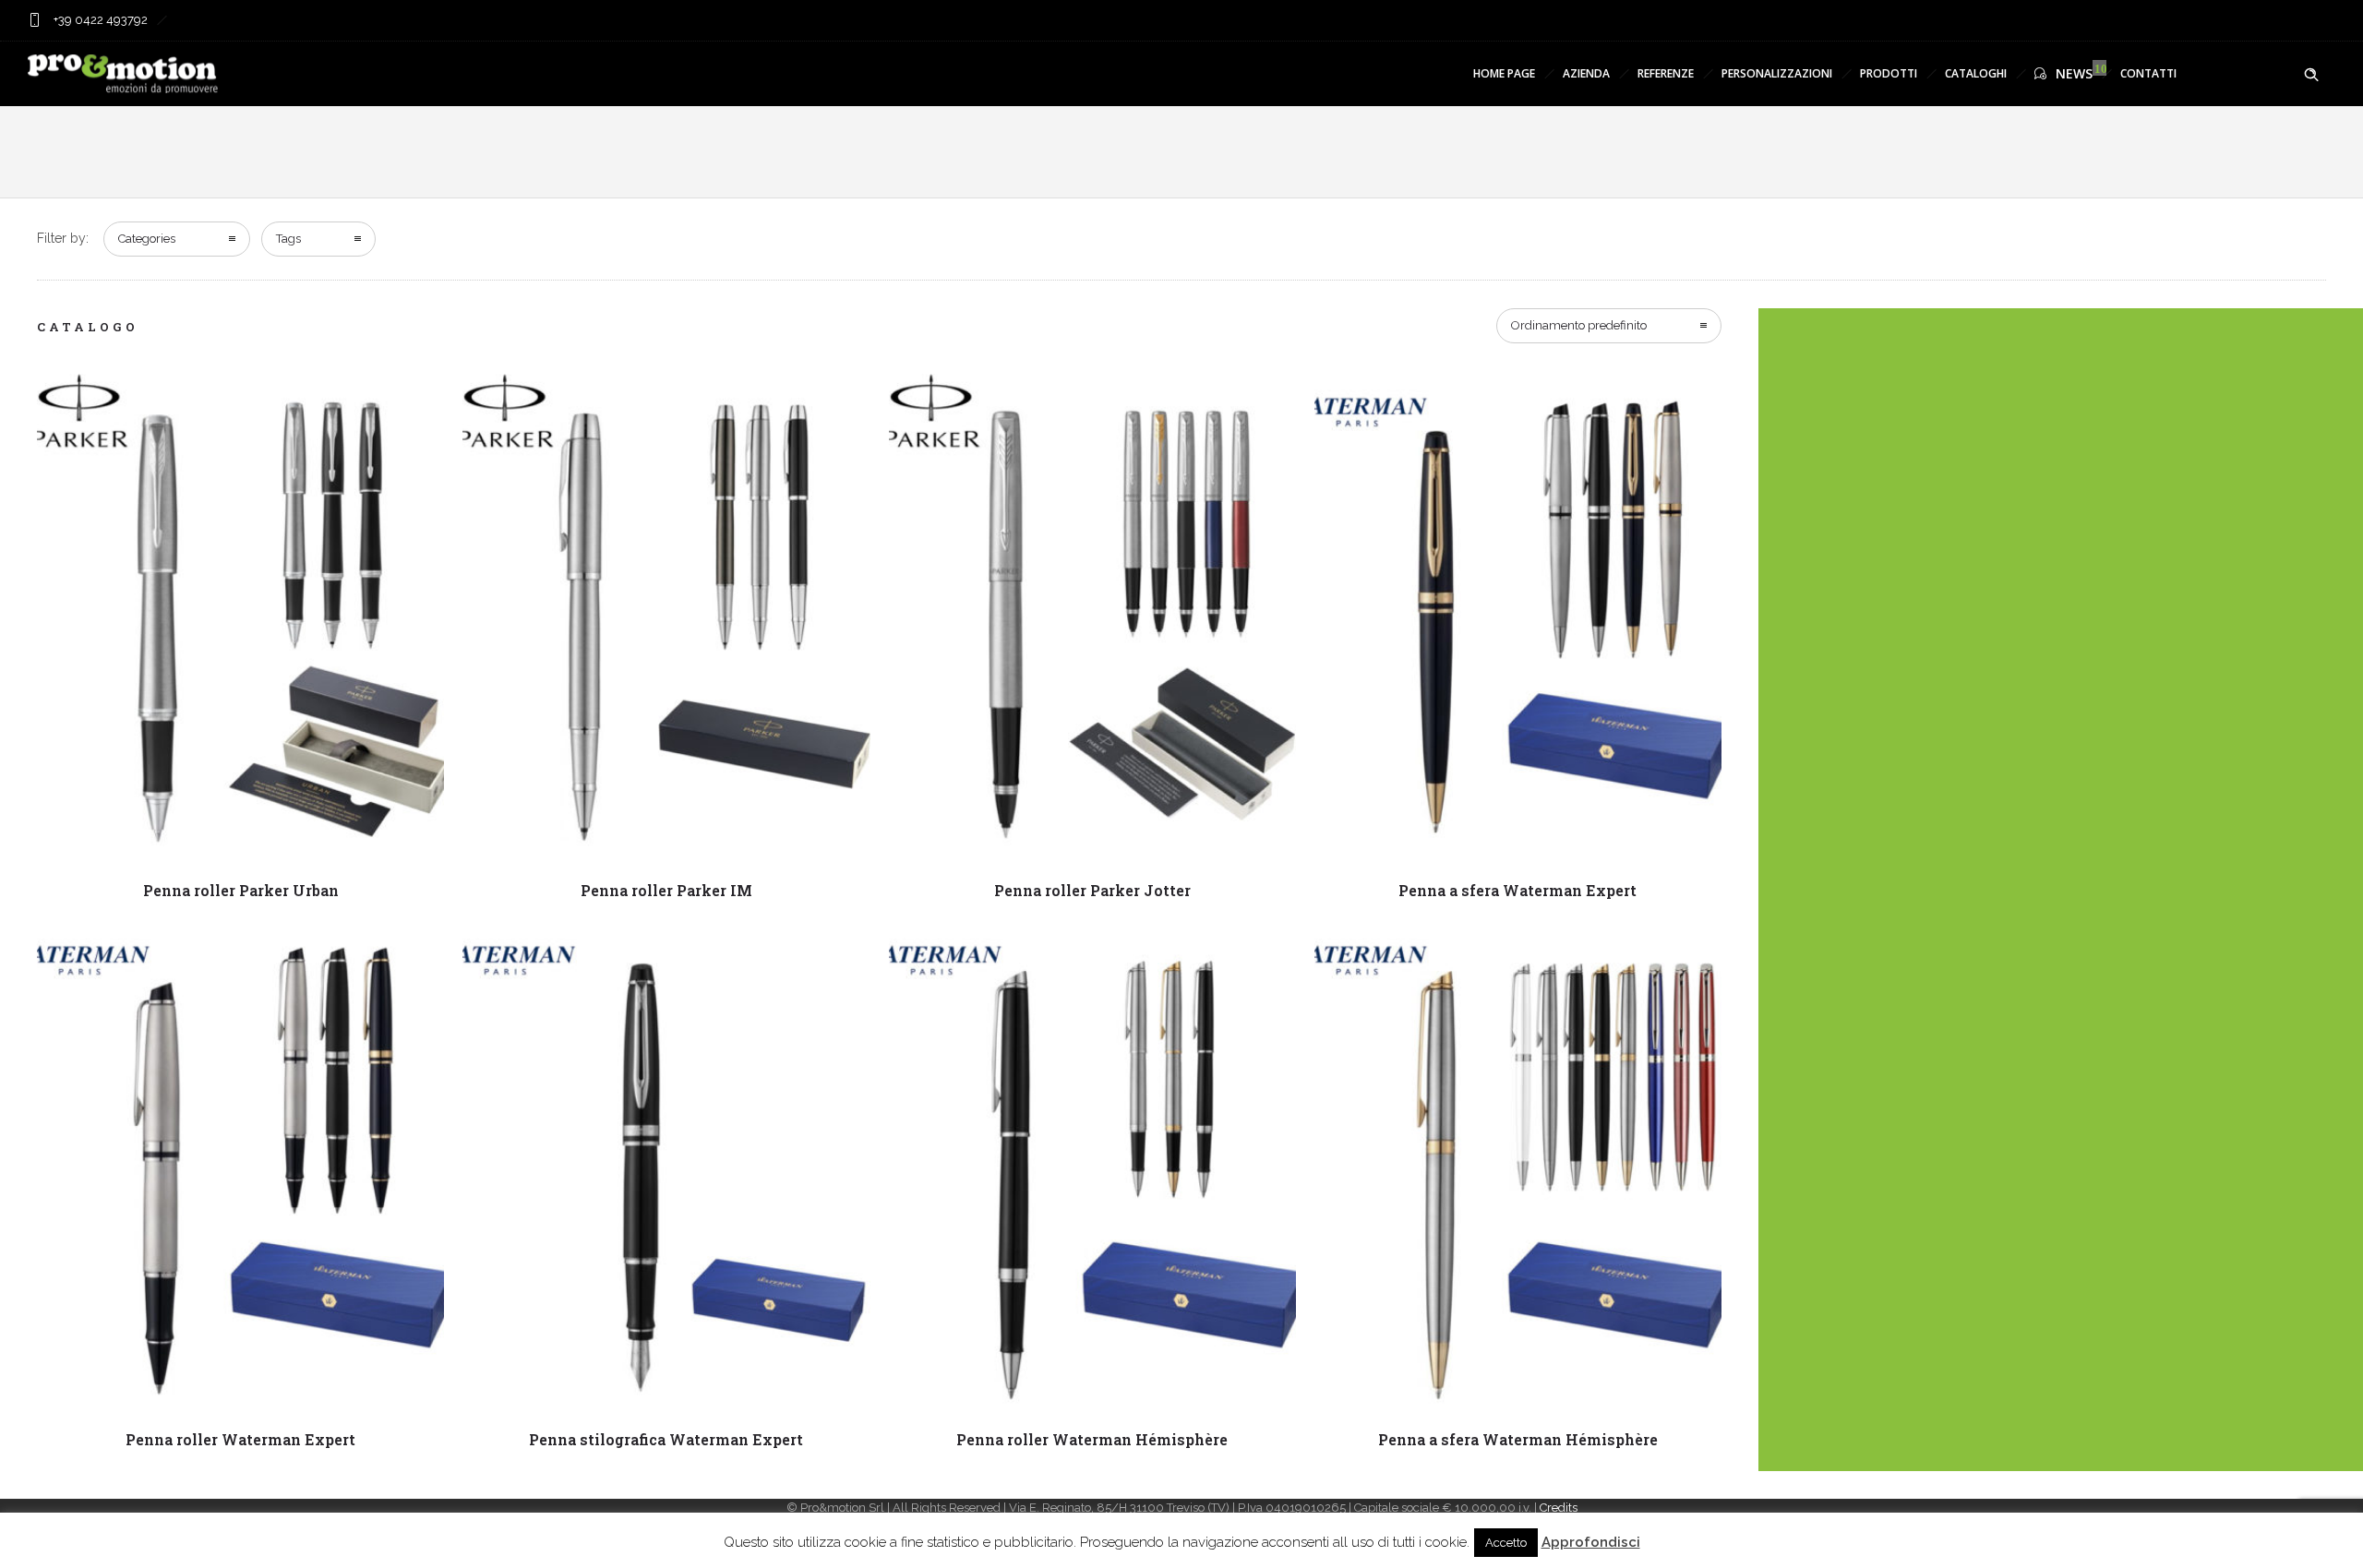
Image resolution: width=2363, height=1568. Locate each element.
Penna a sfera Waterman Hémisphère (1518, 1439)
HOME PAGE (1504, 73)
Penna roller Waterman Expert (240, 1439)
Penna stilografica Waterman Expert (666, 1439)
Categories (147, 239)
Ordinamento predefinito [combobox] (1579, 325)
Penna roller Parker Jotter (1092, 890)
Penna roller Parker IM (666, 890)
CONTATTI (2148, 73)
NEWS (2074, 73)
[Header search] (2311, 75)
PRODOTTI (1889, 73)
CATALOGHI (1976, 73)
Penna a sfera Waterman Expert (1517, 890)
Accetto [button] (1506, 1543)
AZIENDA (1586, 73)
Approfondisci (1591, 1542)
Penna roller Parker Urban (241, 890)
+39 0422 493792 (99, 20)
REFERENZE (1666, 73)
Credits (1559, 1508)
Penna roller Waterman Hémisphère (1092, 1439)
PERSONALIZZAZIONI (1777, 73)
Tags (288, 239)
